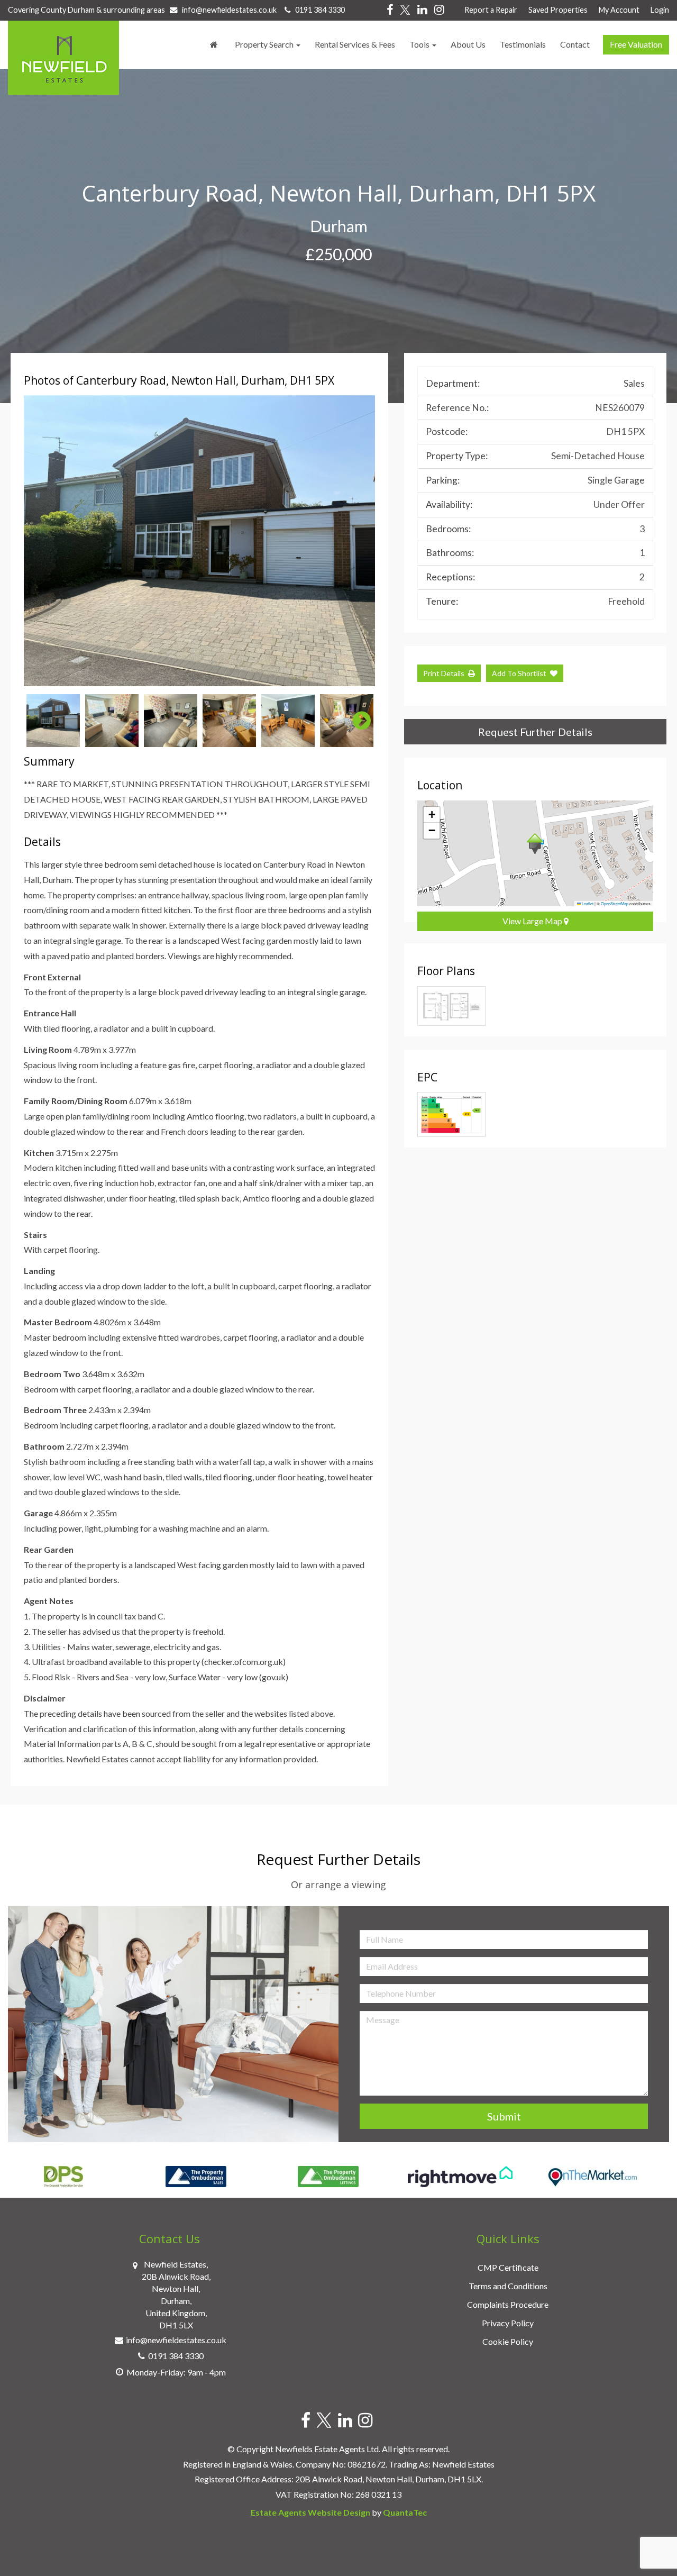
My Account (619, 10)
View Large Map (533, 921)
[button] (535, 844)
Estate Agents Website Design (310, 2512)
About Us (468, 44)
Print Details (444, 673)
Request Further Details (535, 732)
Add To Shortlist (519, 673)
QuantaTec (405, 2512)
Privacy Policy (508, 2323)
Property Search (265, 44)
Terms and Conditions (508, 2286)
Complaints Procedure (508, 2304)
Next (356, 541)
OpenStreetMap (615, 903)
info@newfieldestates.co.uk (229, 10)
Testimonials (523, 44)
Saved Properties (558, 10)
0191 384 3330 (318, 10)
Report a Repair (491, 10)
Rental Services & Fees (355, 44)
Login (660, 10)
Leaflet (587, 903)
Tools (420, 44)
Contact (575, 44)
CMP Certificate (508, 2267)
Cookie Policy (508, 2341)
